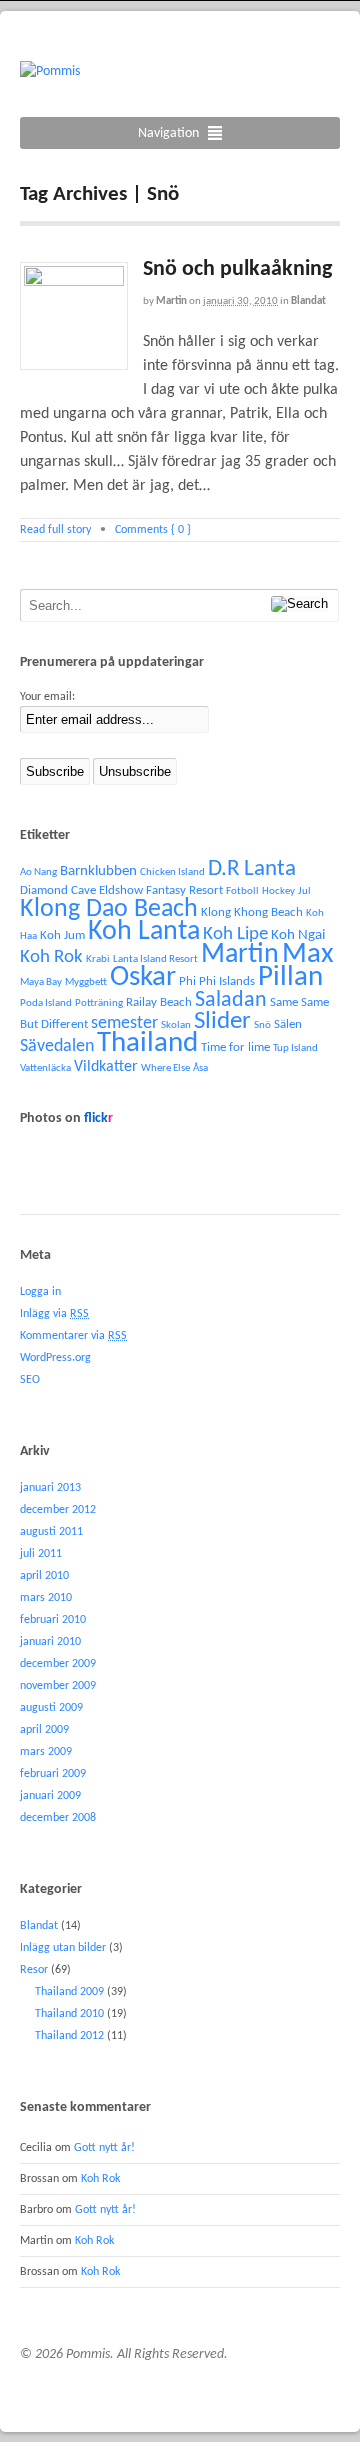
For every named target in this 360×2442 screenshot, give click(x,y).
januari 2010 (50, 1642)
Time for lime (235, 1047)
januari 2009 (50, 1796)
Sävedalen (57, 1046)
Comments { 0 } (153, 530)
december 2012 (58, 1510)
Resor (34, 1970)
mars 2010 (46, 1598)
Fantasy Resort (184, 890)
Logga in (40, 1292)
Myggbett (86, 982)
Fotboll (242, 891)
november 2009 (58, 1686)
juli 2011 (41, 1554)
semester (124, 1023)
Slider (222, 1021)
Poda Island (46, 1003)
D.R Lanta (252, 869)
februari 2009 (53, 1774)
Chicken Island (172, 872)
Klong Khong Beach (252, 912)
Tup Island (295, 1048)
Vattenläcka (45, 1068)
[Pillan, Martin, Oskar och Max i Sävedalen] (50, 71)
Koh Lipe (235, 934)
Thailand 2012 (69, 2036)
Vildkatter (106, 1067)
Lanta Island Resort (155, 959)
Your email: (47, 697)
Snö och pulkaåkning (237, 269)
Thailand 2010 (69, 2014)
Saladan (231, 1000)
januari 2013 (50, 1488)
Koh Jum (62, 935)
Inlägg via (54, 1314)
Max (308, 954)
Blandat (308, 301)
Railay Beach (159, 1002)
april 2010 (44, 1576)
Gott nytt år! (104, 2148)
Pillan (290, 977)
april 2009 (44, 1730)
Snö (262, 1025)
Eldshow (121, 890)
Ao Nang (38, 872)
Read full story (55, 530)
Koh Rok (51, 957)
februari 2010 (53, 1620)
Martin (171, 301)
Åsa (200, 1068)
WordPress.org (55, 1358)
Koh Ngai (298, 935)
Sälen (288, 1024)
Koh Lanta (144, 932)
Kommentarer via (73, 1336)
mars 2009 (46, 1752)
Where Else (165, 1068)
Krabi (98, 959)
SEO (30, 1380)
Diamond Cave (58, 890)
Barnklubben (98, 871)
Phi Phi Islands (217, 981)
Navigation (168, 133)
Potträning (99, 1003)
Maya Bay (41, 982)
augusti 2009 (51, 1708)
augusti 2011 (51, 1532)
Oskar (143, 977)
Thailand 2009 (69, 1992)
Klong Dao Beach (109, 909)
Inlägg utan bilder (63, 1948)
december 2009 (58, 1664)
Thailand (147, 1043)
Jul (304, 891)
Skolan (176, 1025)
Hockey (278, 891)
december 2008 (58, 1818)
